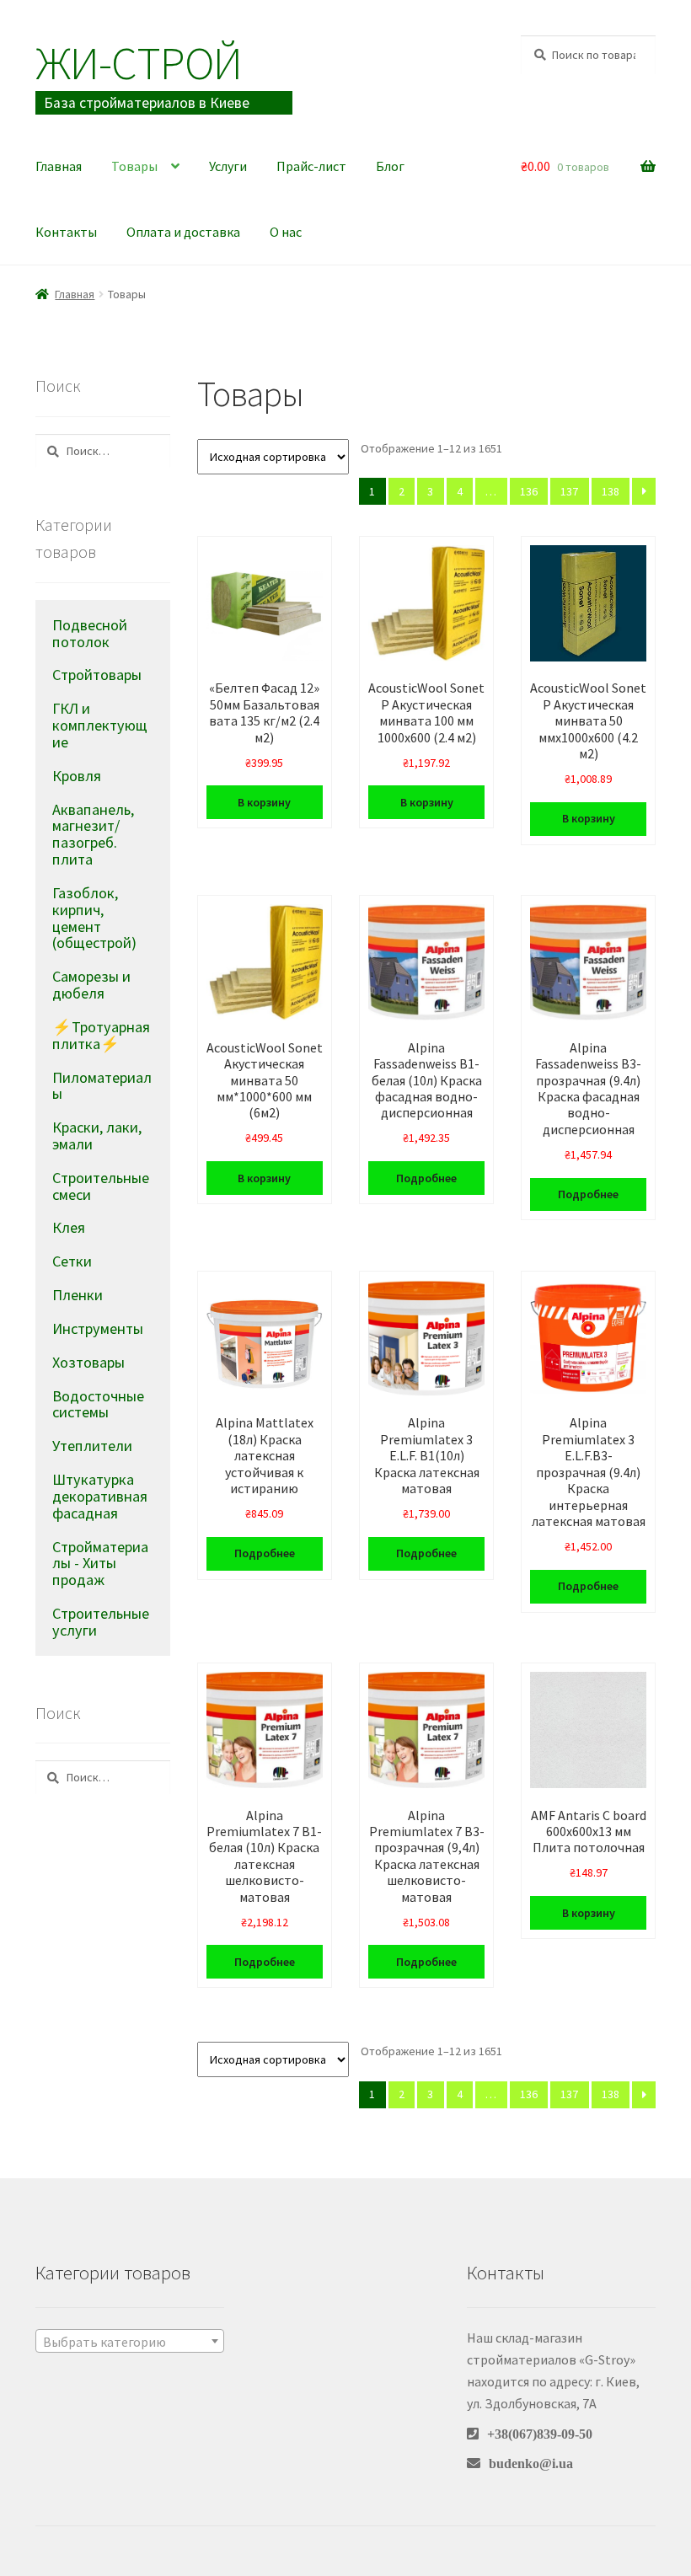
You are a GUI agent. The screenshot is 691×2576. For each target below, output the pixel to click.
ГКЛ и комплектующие (100, 725)
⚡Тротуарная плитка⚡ (101, 1035)
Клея (69, 1227)
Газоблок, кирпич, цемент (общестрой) (94, 918)
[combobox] (130, 2341)
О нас (286, 232)
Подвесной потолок (90, 633)
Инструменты (98, 1328)
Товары (134, 166)
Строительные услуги (101, 1622)
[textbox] (130, 2342)
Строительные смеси (101, 1186)
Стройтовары (97, 675)
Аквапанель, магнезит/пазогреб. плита (93, 834)
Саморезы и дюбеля (91, 985)
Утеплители (92, 1446)
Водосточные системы (98, 1404)
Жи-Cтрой (139, 63)
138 (611, 491)
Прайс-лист (311, 166)
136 (529, 491)
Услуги (228, 166)
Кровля (77, 776)
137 (569, 491)
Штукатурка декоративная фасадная (100, 1496)
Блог (390, 166)
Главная (59, 166)
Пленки (78, 1295)
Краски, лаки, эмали (97, 1135)
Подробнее (426, 1178)
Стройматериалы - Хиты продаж (100, 1564)
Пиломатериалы (102, 1086)
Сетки (72, 1261)
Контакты (66, 232)
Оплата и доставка (183, 232)
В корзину (264, 802)
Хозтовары (88, 1362)
